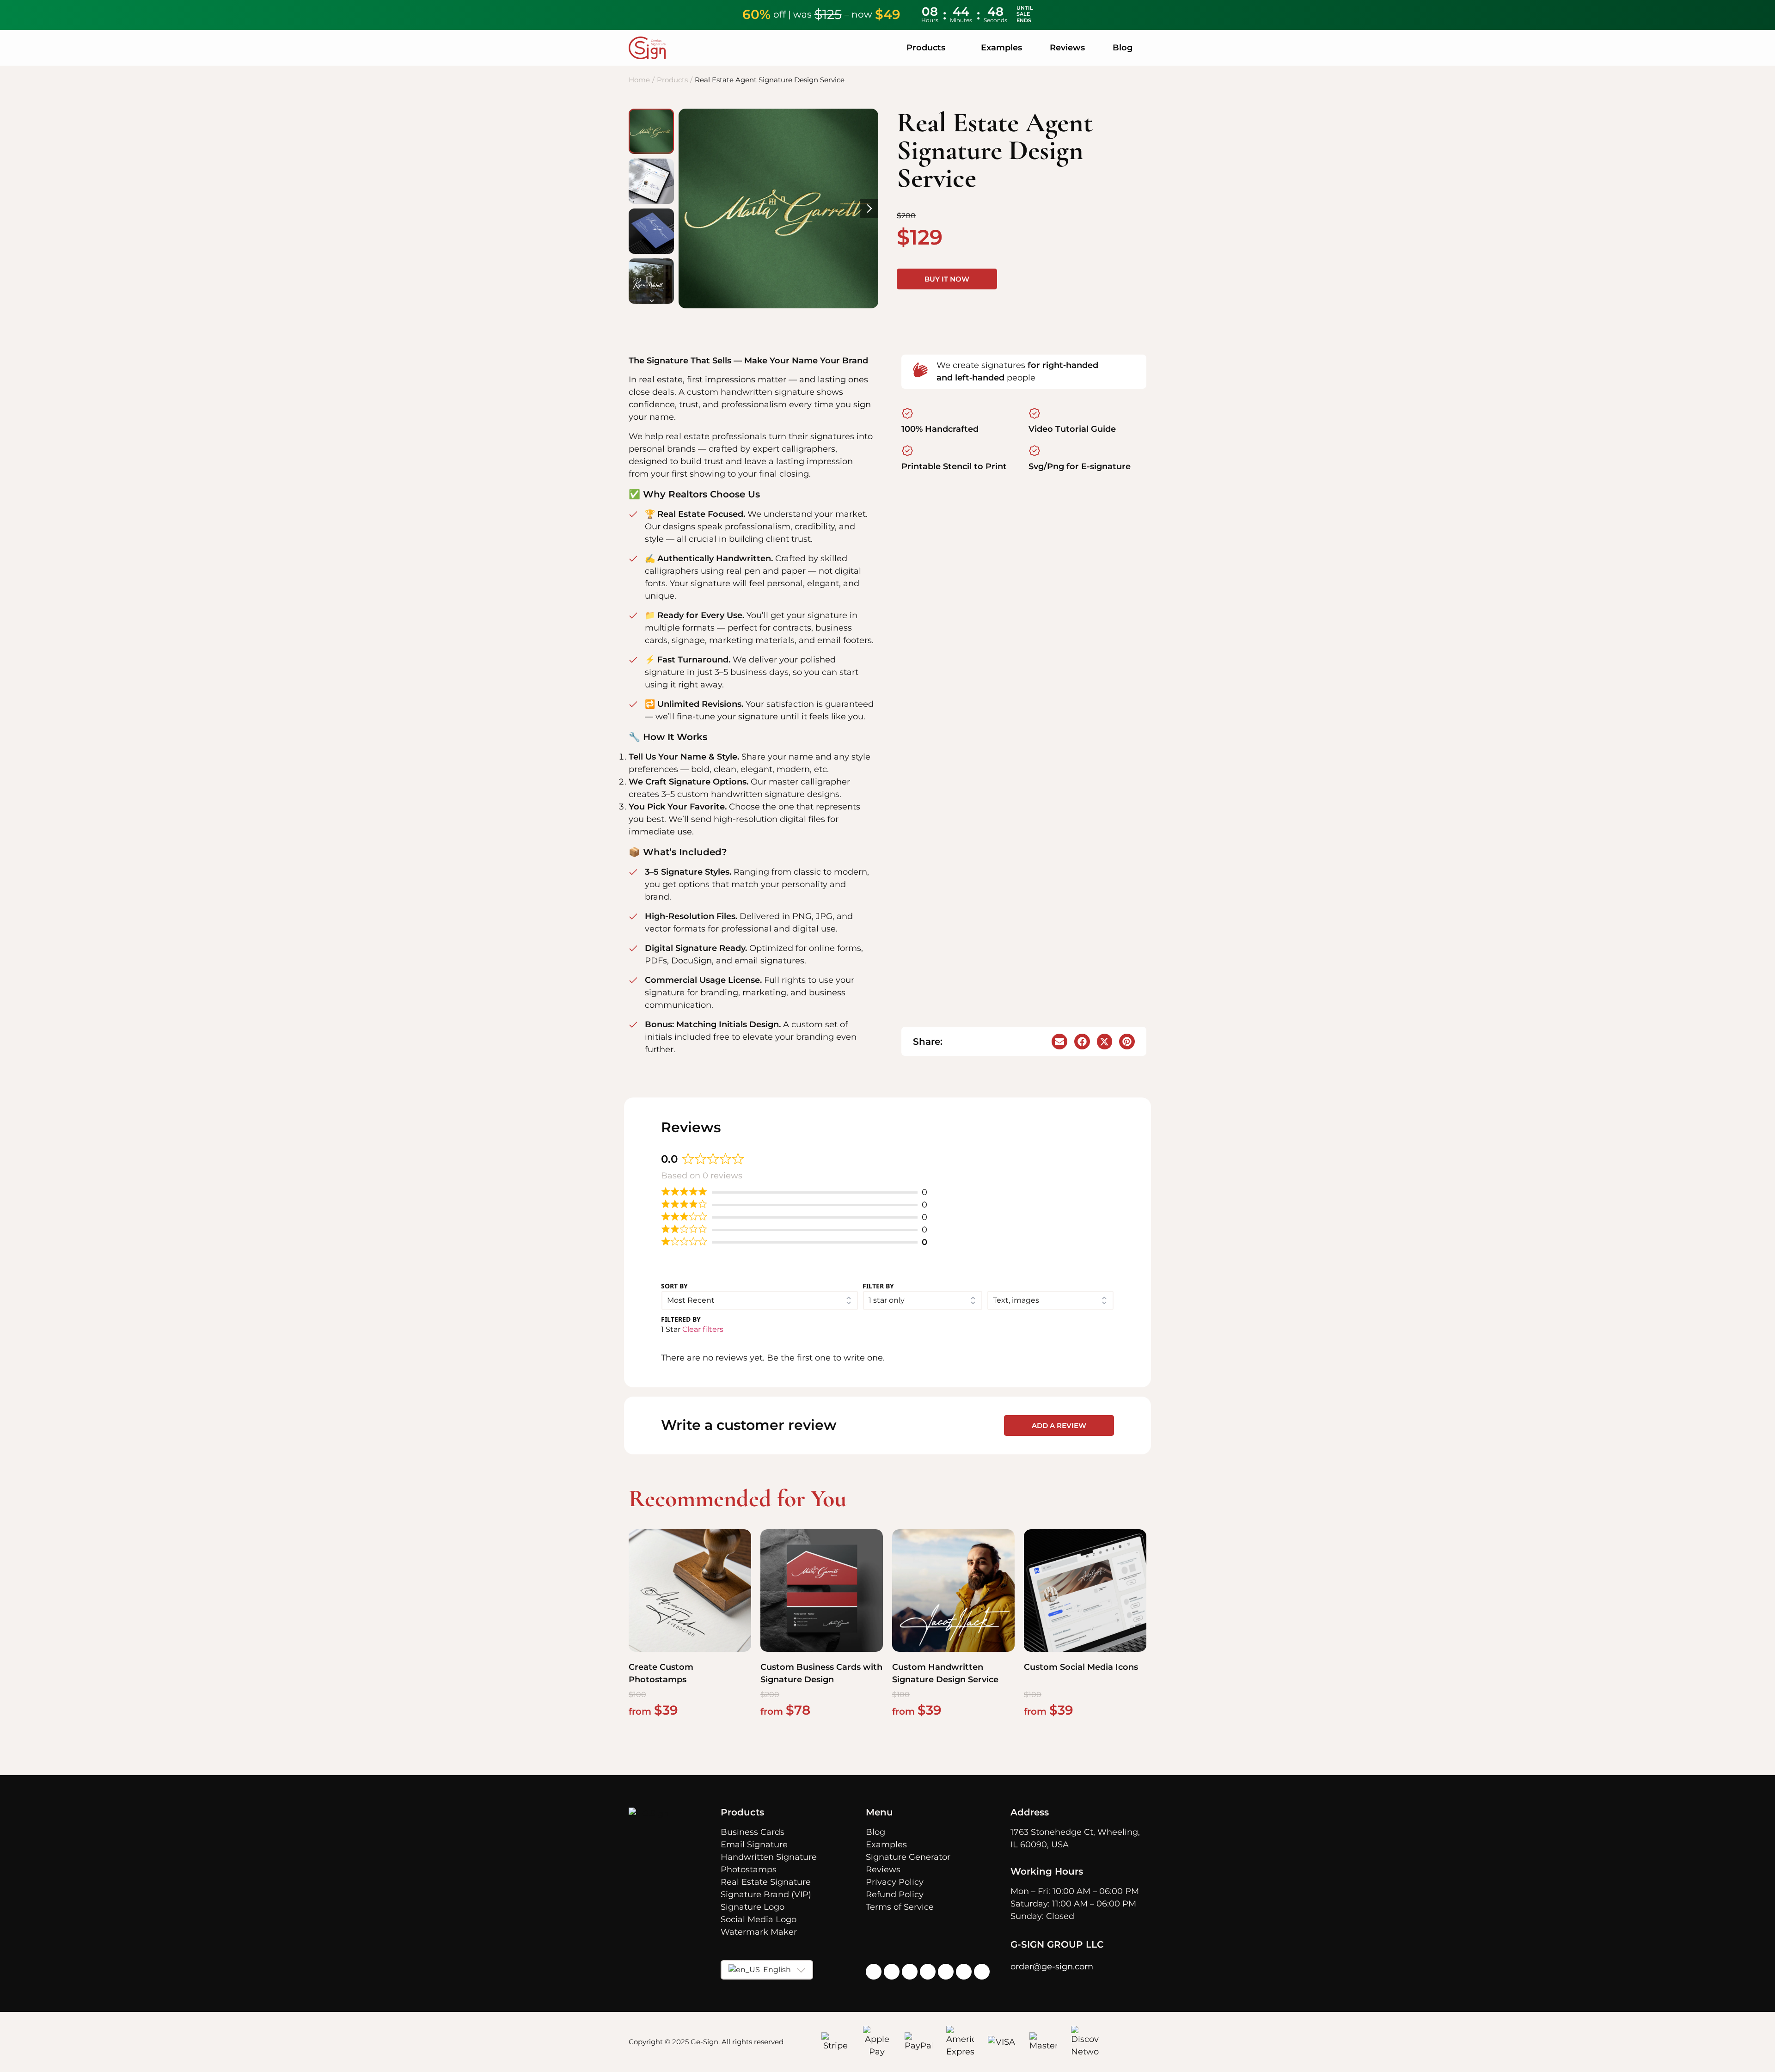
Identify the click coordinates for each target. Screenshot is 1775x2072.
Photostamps (749, 1870)
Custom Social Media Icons (1081, 1667)
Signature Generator (908, 1857)
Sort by (674, 1286)
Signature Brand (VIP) (766, 1894)
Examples (1001, 48)
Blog (1123, 48)
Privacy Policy (895, 1882)
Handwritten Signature (769, 1857)
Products (672, 80)
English (776, 1970)
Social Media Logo (759, 1919)
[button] (1059, 1042)
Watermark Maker (759, 1932)
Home (639, 80)
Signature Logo (753, 1907)
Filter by (878, 1286)
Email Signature (754, 1845)
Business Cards (753, 1832)
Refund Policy (895, 1894)
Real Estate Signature (766, 1882)
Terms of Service (900, 1907)
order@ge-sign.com (1052, 1967)
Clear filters (703, 1329)
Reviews (1067, 48)
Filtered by (681, 1319)
